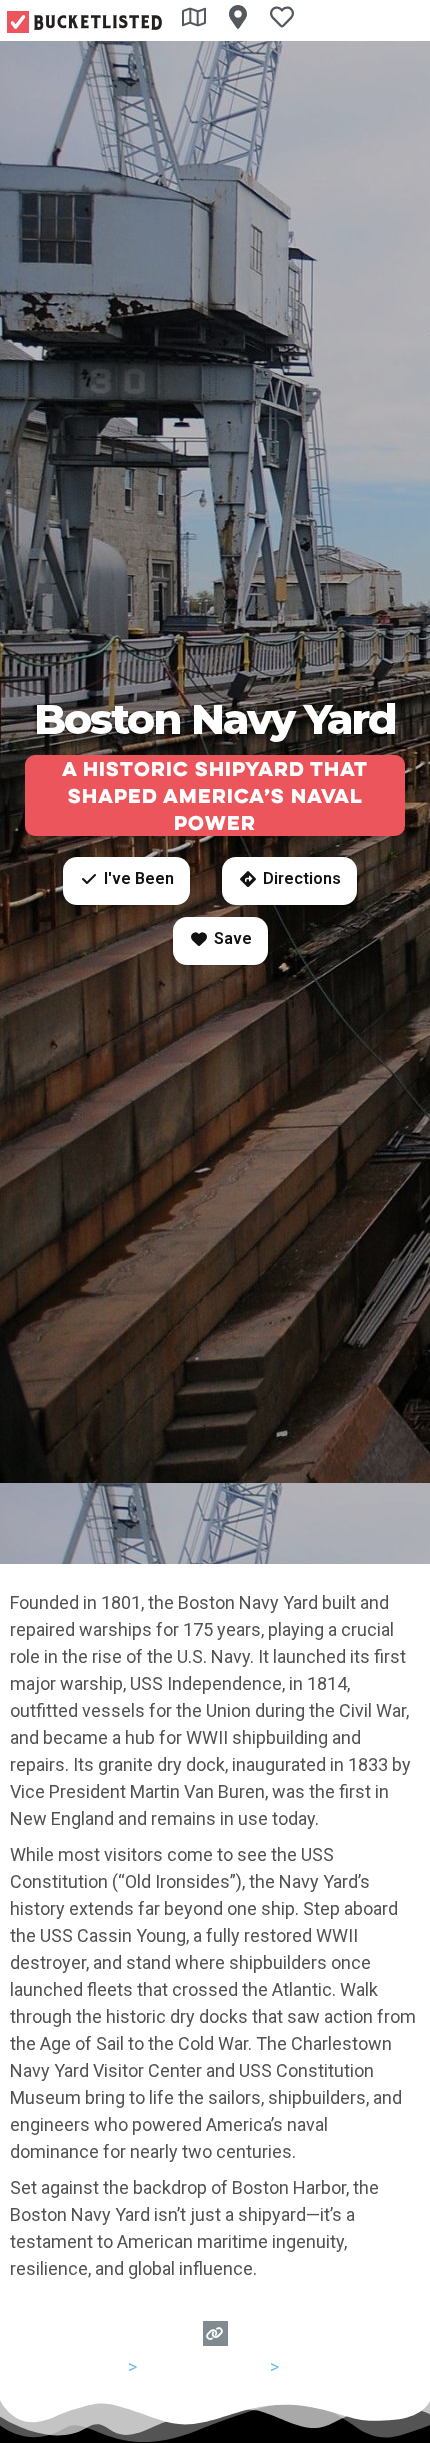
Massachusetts (203, 2366)
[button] (126, 881)
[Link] (215, 2333)
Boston (311, 2366)
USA (107, 2366)
